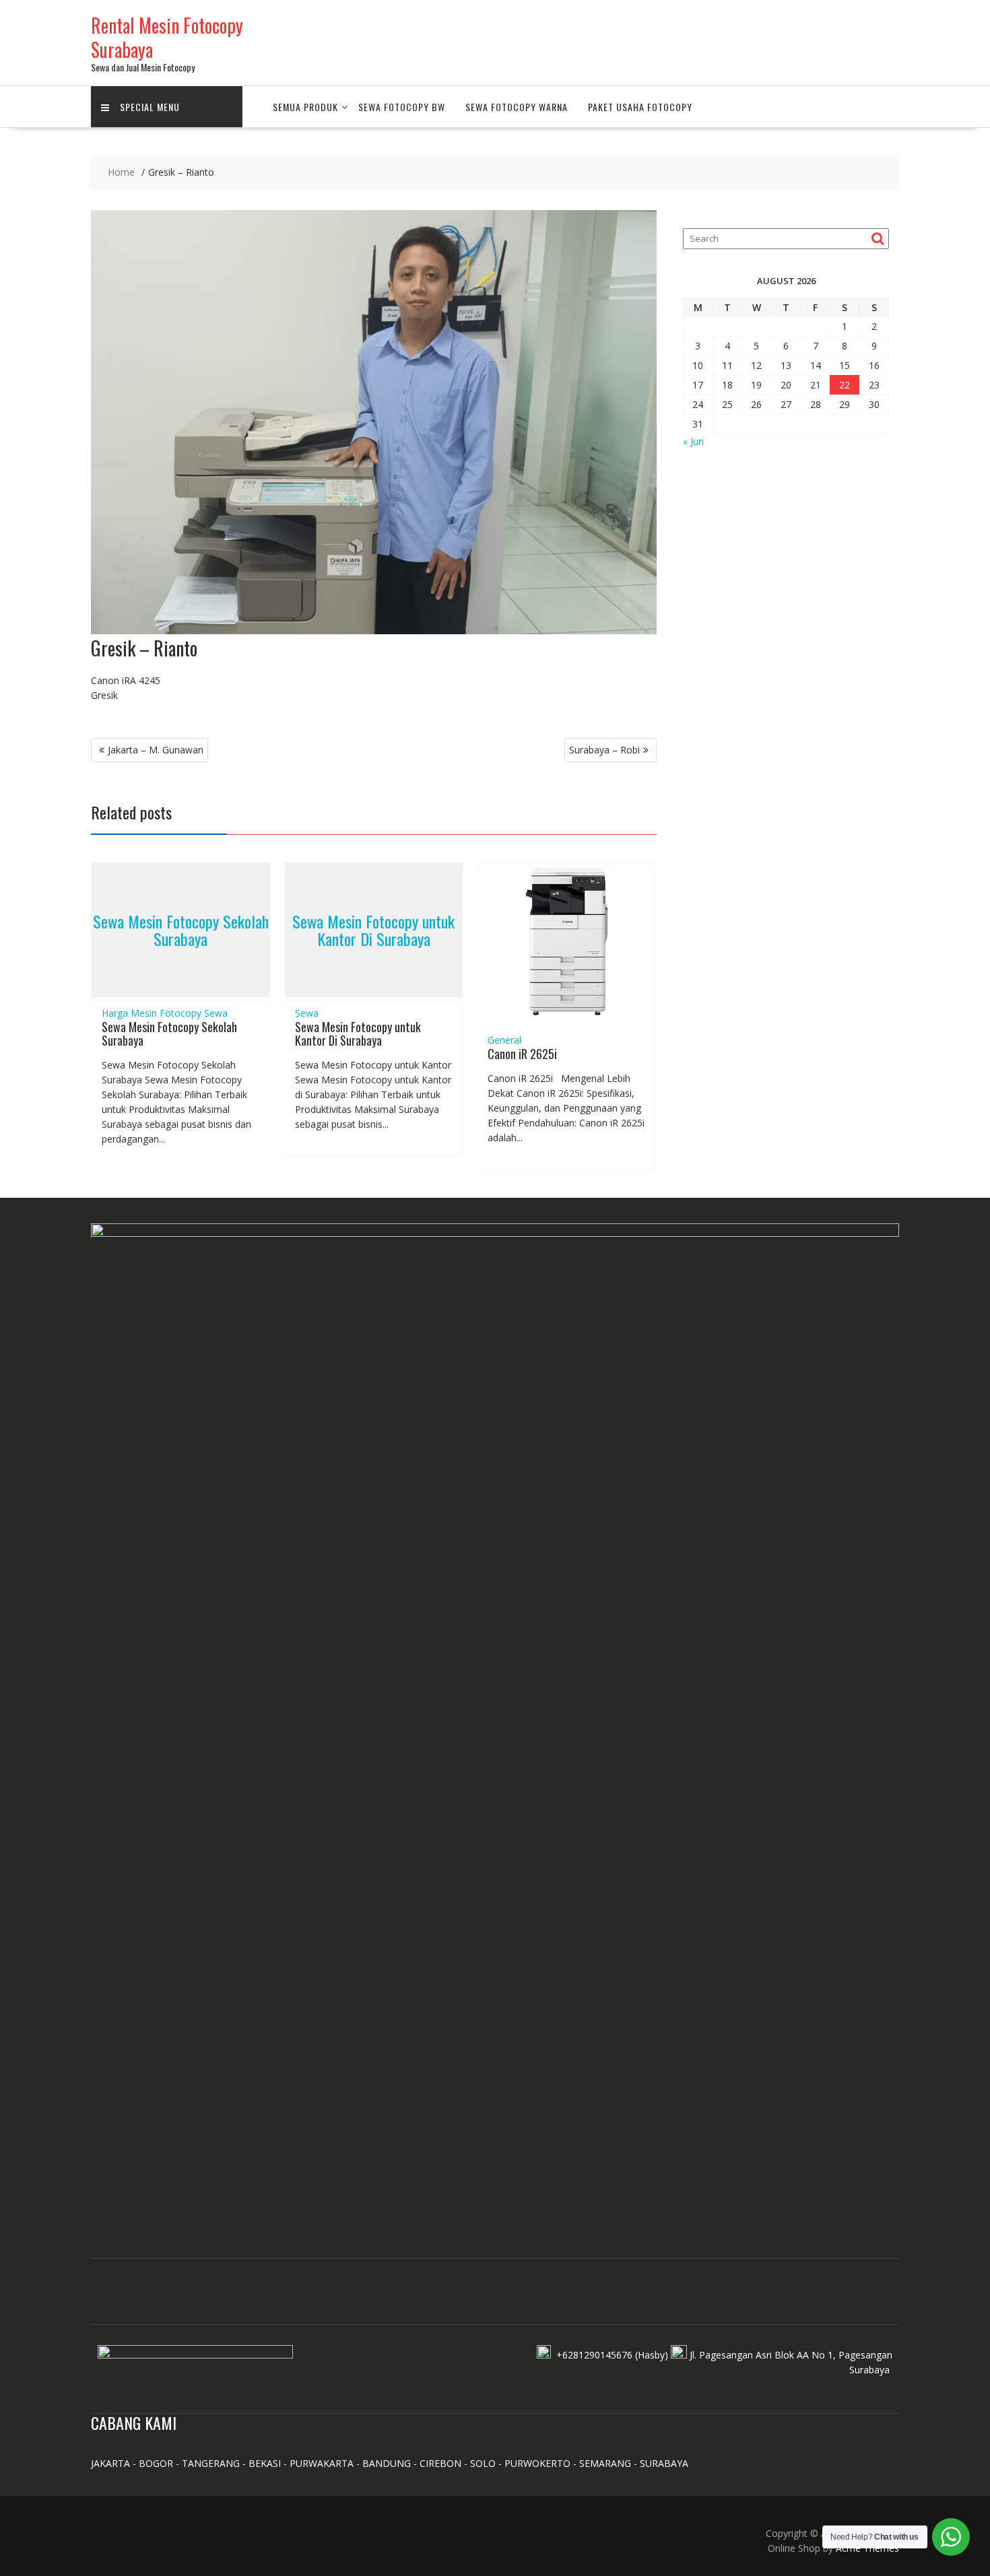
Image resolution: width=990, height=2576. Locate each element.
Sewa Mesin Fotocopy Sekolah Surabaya (181, 930)
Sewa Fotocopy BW (402, 107)
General (504, 1040)
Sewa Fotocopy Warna (517, 107)
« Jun (693, 441)
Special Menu (150, 107)
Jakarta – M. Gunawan (156, 750)
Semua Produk (305, 107)
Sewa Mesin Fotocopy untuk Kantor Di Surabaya (373, 930)
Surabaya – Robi (604, 750)
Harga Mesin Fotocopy (152, 1013)
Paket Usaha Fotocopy (640, 107)
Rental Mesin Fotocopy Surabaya (167, 37)
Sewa (216, 1013)
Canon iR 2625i (522, 1054)
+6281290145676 (594, 2355)
